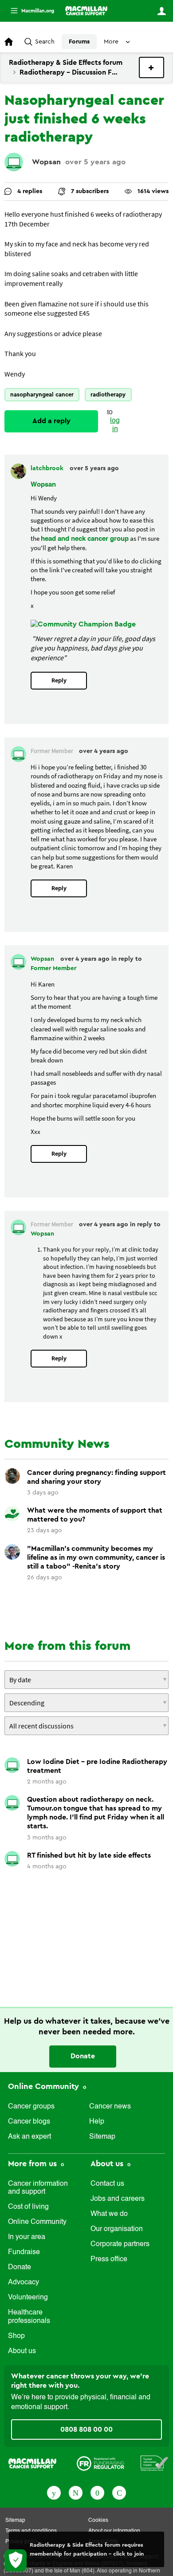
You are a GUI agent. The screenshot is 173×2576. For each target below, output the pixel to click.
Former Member (53, 968)
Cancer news (110, 2107)
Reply (59, 680)
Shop (16, 2336)
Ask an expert (29, 2137)
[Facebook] (54, 2492)
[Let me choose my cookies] (16, 2560)
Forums (79, 42)
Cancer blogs (29, 2122)
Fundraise (24, 2252)
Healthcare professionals (29, 2317)
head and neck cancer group (85, 539)
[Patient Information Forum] (155, 2463)
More (29, 11)
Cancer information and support (38, 2188)
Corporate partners (120, 2244)
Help (97, 2122)
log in (115, 425)
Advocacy (24, 2283)
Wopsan (46, 162)
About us (22, 2351)
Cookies (98, 2521)
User (161, 11)
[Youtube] (97, 2492)
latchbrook (48, 468)
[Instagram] (119, 2492)
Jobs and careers (118, 2199)
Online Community (45, 2086)
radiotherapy (108, 394)
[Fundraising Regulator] (100, 2463)
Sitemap (102, 2137)
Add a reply (51, 421)
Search (45, 42)
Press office (109, 2259)
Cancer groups (31, 2107)
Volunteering (28, 2298)
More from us (33, 2164)
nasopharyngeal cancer (42, 394)
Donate (83, 2056)
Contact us (107, 2184)
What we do (109, 2214)
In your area (27, 2237)
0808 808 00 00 (86, 2429)
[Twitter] (76, 2492)
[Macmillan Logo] (32, 2463)
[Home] (86, 11)
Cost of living (28, 2207)
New (151, 67)
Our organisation (117, 2229)
